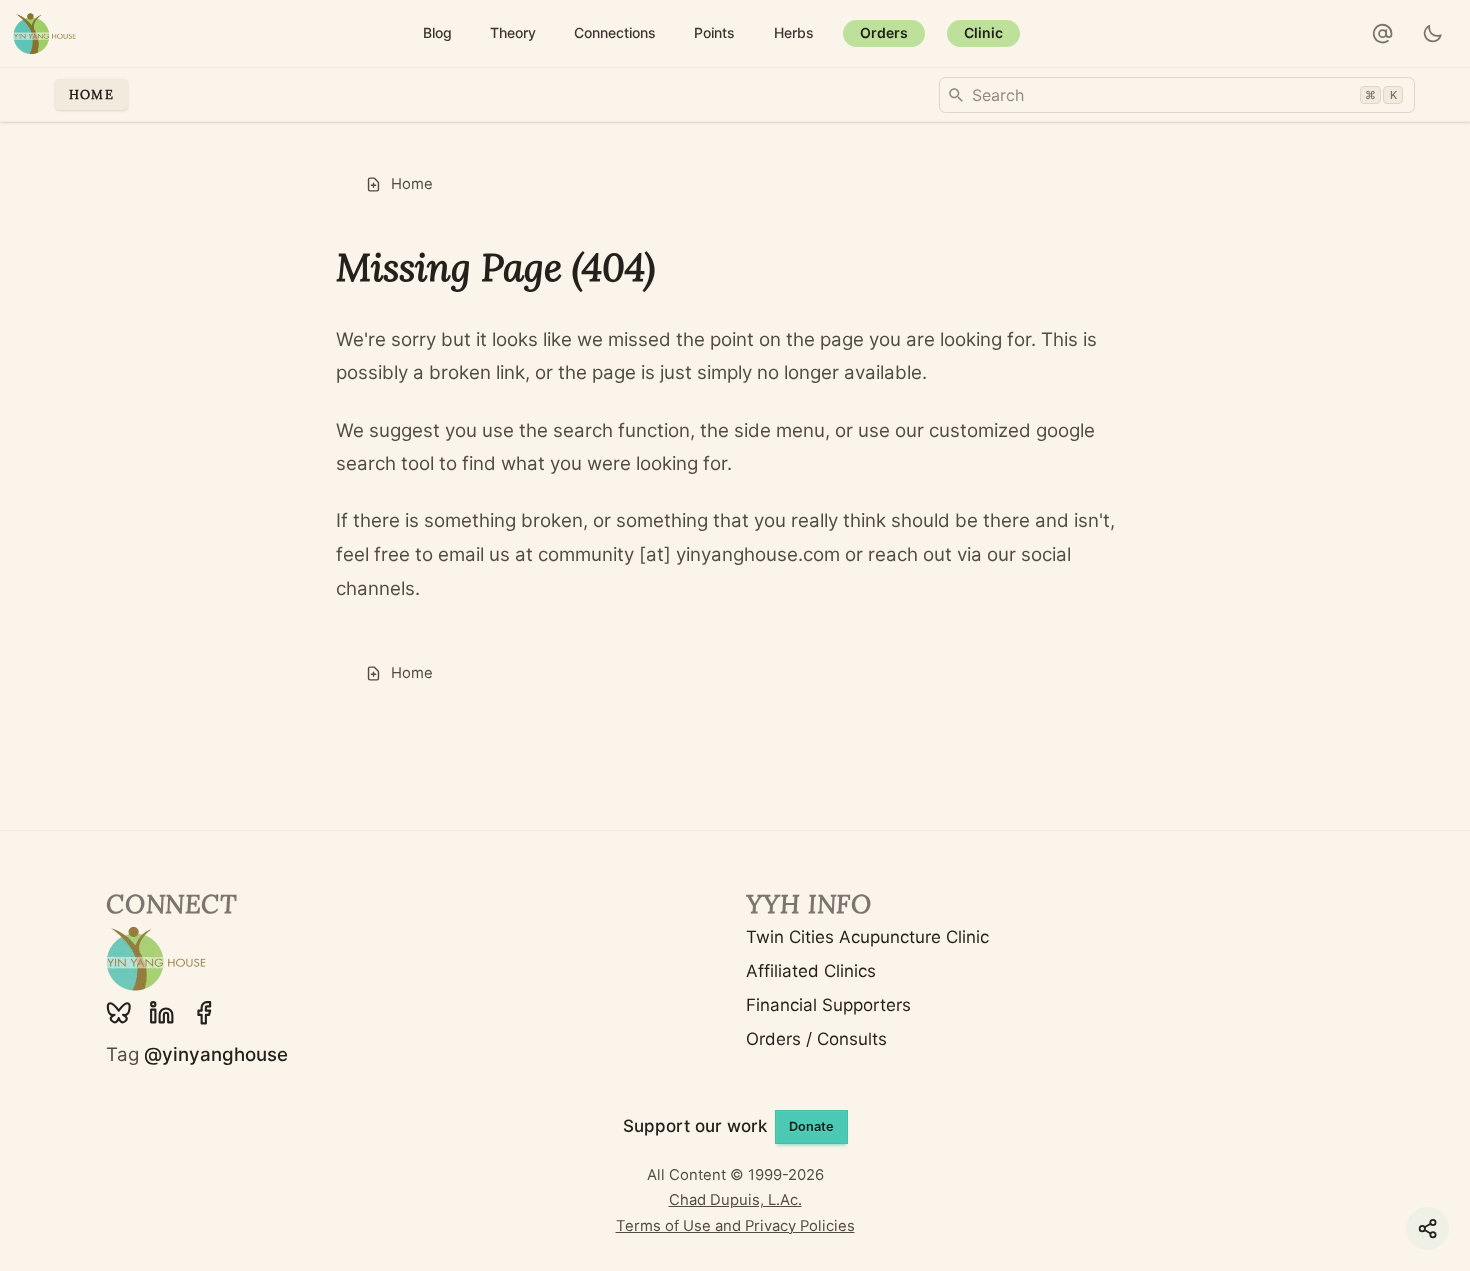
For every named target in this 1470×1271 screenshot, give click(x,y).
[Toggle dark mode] (1433, 34)
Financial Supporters (828, 1005)
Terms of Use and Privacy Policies (735, 1226)
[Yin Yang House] (44, 33)
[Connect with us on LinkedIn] (162, 1013)
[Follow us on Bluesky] (119, 1013)
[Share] (1427, 1228)
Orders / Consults (816, 1039)
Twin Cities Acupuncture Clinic (867, 937)
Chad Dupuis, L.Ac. (735, 1200)
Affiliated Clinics (811, 971)
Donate (811, 1126)
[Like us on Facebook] (204, 1013)
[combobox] (1177, 95)
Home (91, 94)
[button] (1383, 34)
